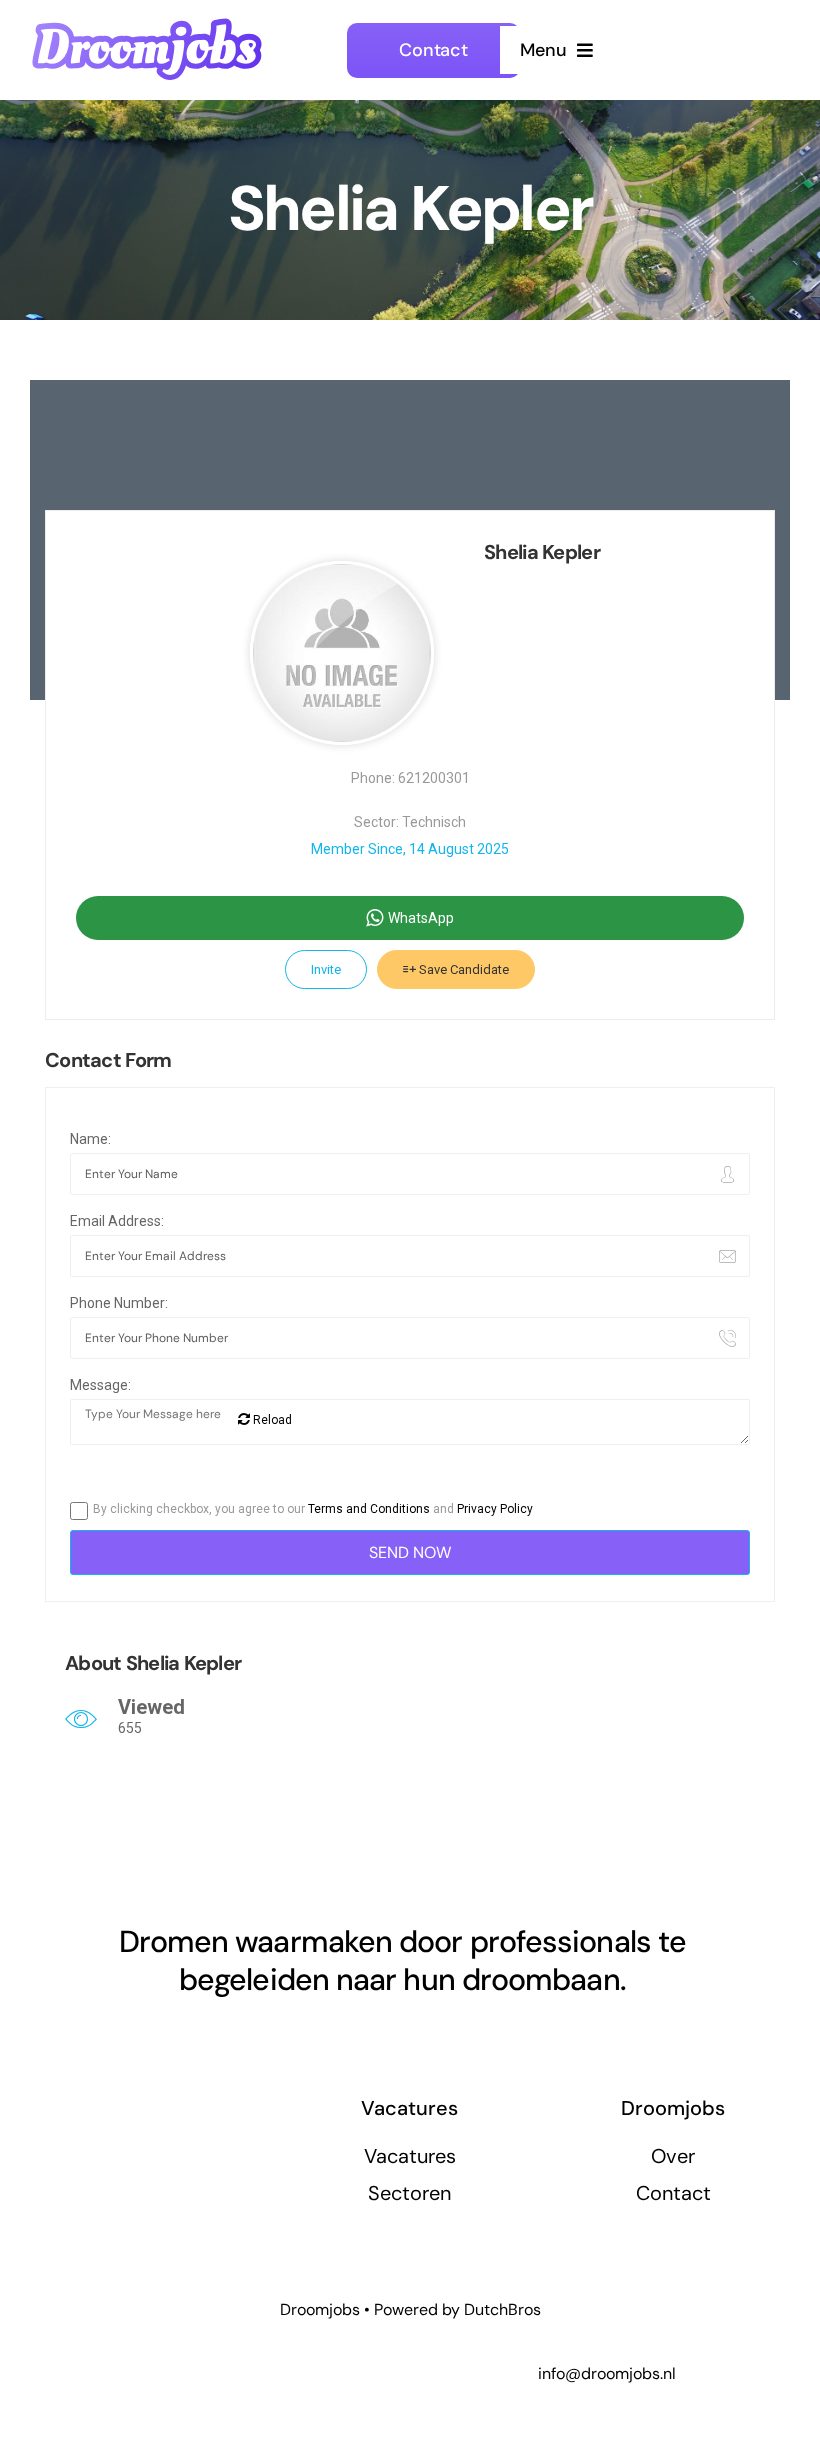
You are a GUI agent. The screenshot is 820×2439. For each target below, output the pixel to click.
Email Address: (117, 1221)
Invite (326, 969)
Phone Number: (119, 1303)
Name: (90, 1139)
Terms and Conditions (369, 1509)
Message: (100, 1385)
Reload (271, 1420)
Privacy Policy (495, 1509)
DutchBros (502, 2309)
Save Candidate (462, 969)
